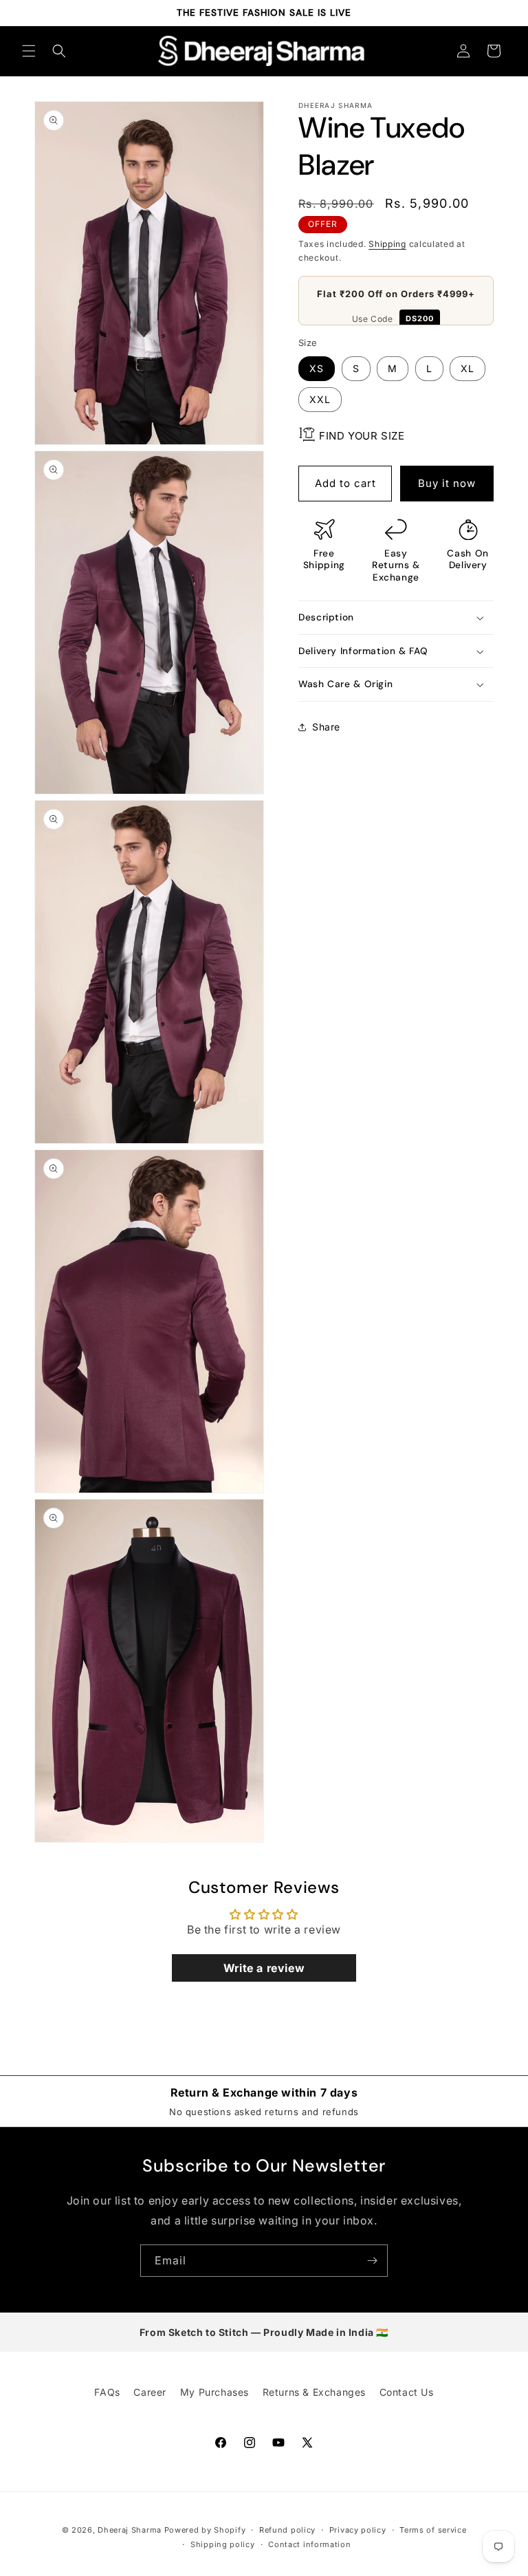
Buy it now (447, 483)
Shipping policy (223, 2544)
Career (150, 2392)
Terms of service (433, 2530)
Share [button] (326, 727)
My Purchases (214, 2392)
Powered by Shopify (205, 2530)
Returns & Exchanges (314, 2392)
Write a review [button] (264, 1968)
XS (317, 368)
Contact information (309, 2544)
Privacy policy (358, 2530)
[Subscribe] (372, 2261)
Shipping (387, 244)
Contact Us (407, 2392)
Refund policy (287, 2530)
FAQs (107, 2392)
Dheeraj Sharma (130, 2530)
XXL (320, 399)
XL (467, 368)
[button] (29, 51)
